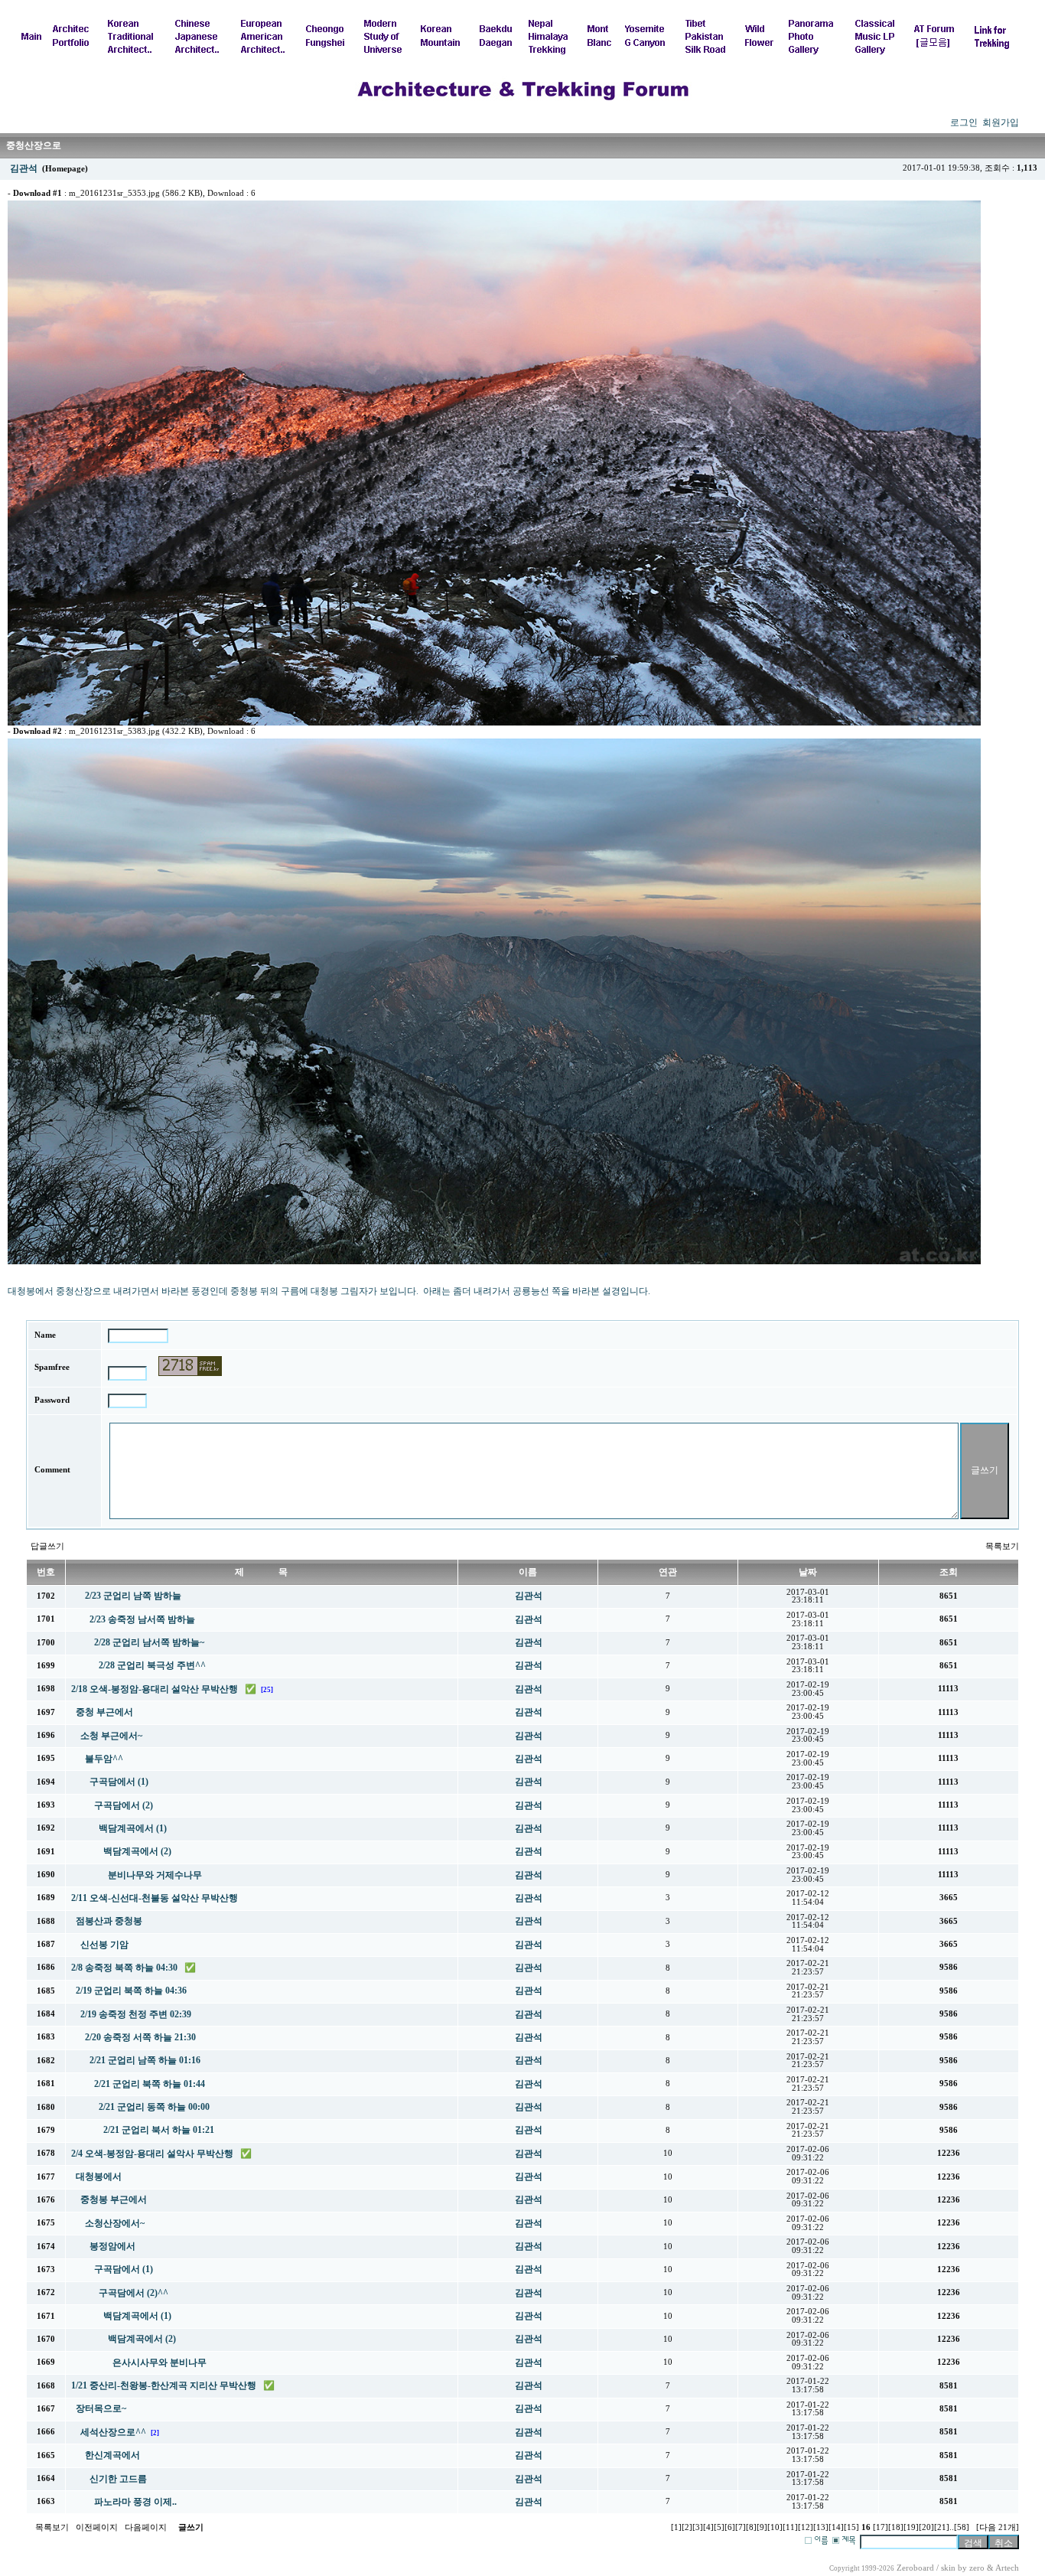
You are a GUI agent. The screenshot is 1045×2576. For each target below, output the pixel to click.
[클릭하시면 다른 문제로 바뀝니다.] (190, 1366)
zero (977, 2568)
